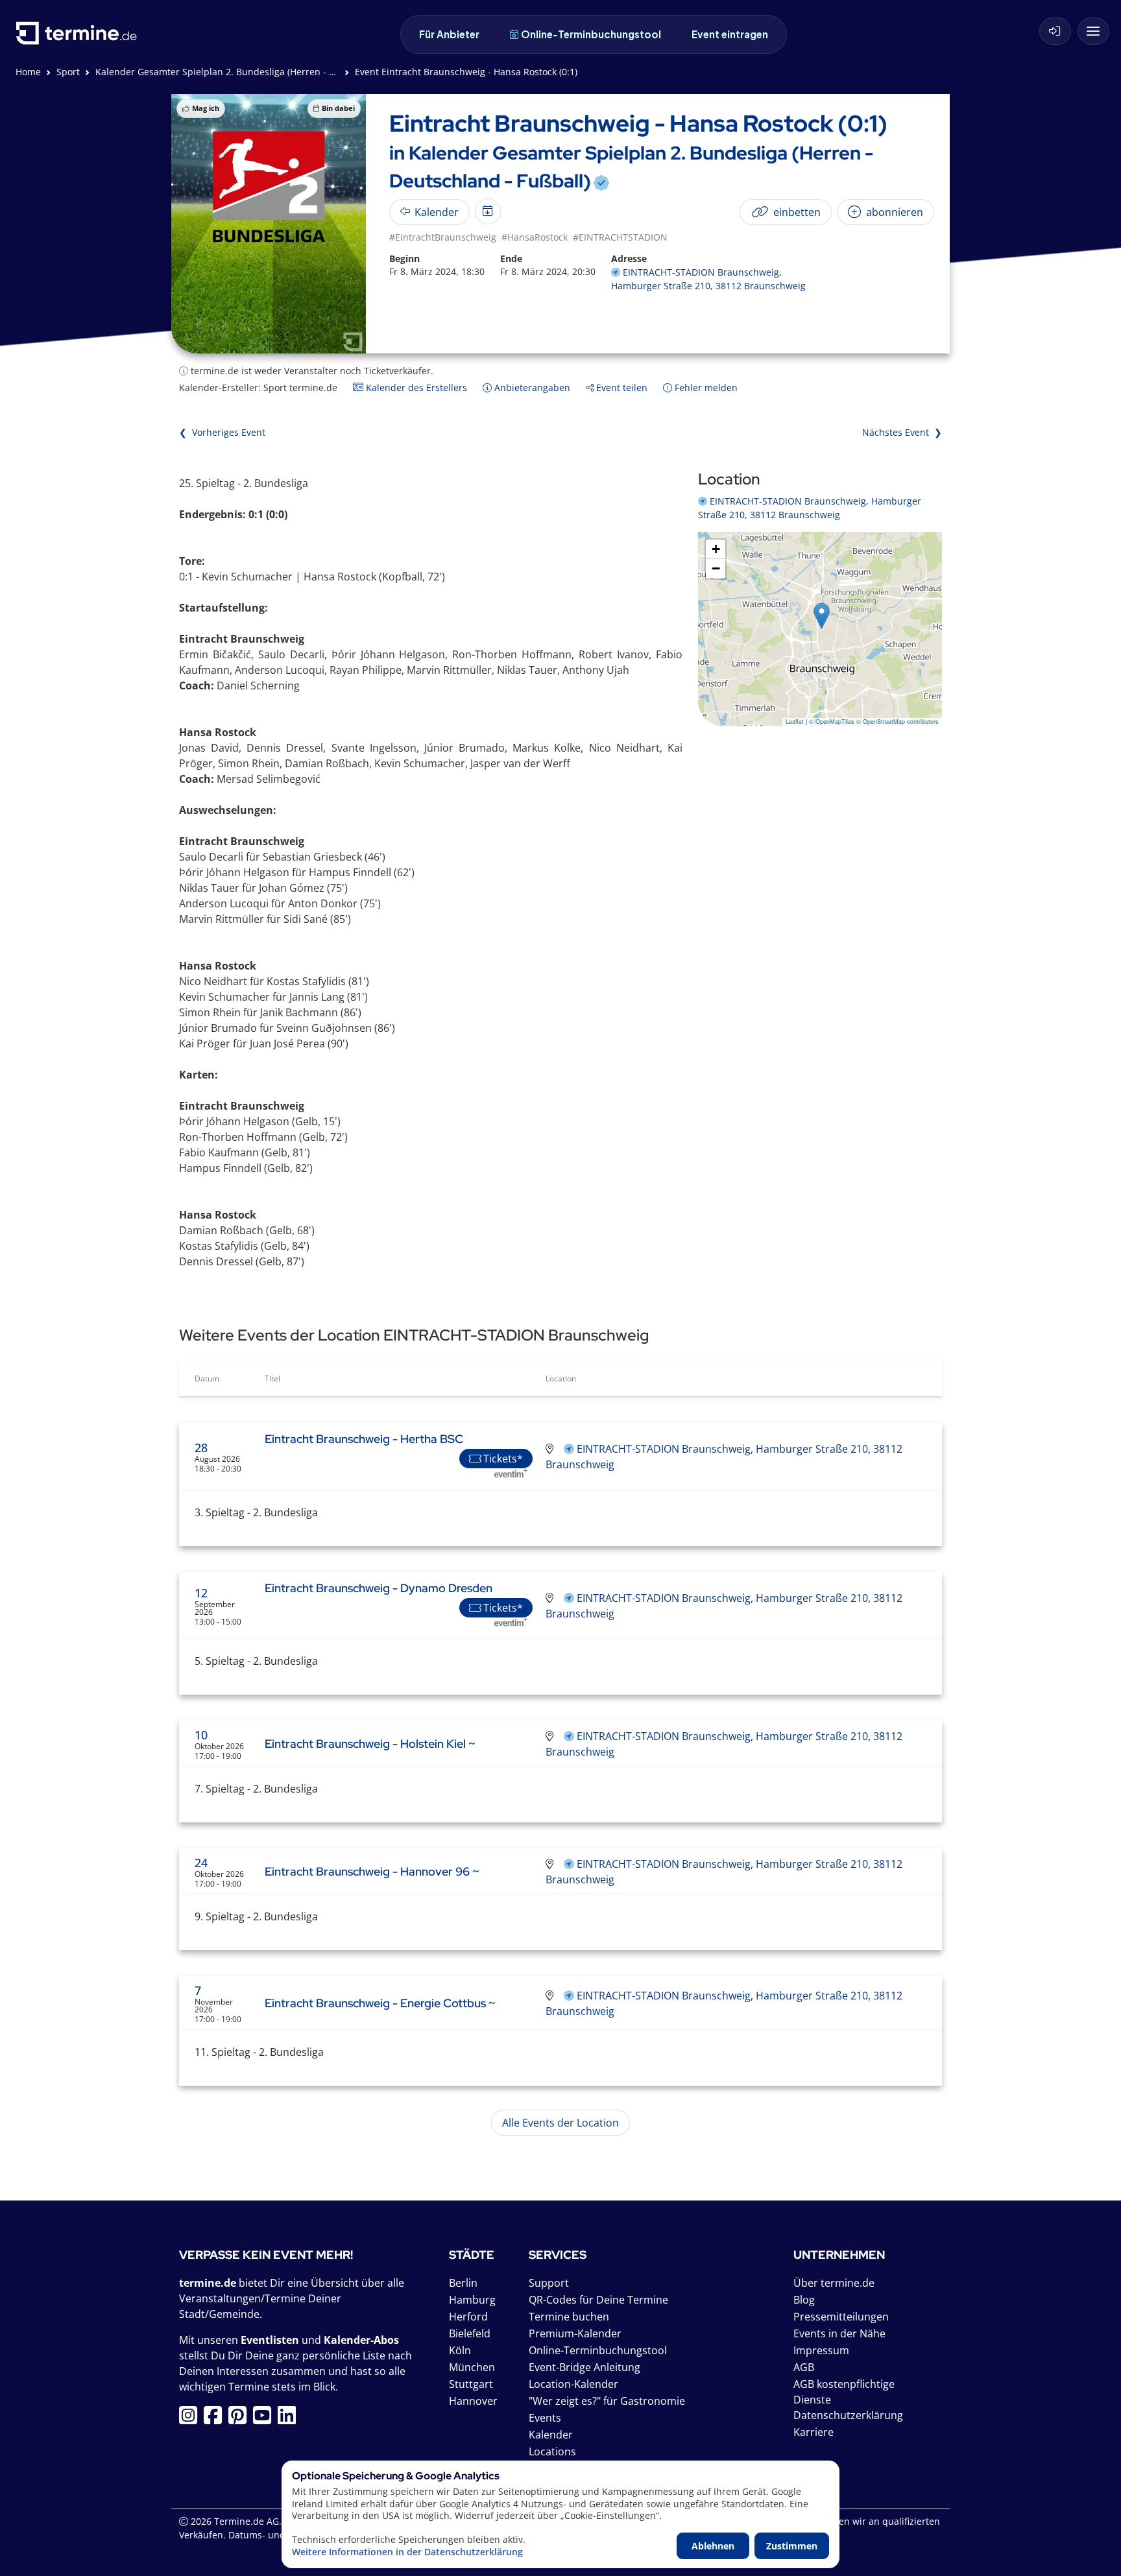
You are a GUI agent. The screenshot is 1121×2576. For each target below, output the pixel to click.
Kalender (551, 2435)
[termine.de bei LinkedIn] (290, 2419)
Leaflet (795, 722)
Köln (460, 2350)
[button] (822, 616)
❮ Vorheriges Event (222, 432)
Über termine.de (834, 2283)
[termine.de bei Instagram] (191, 2419)
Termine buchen (569, 2317)
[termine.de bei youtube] (265, 2419)
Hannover (473, 2401)
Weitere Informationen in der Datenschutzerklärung (407, 2552)
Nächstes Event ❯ (902, 432)
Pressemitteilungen (841, 2317)
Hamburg (472, 2300)
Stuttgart (471, 2384)
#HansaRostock (535, 237)
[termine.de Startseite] (80, 38)
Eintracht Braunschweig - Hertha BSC (364, 1439)
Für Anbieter (449, 34)
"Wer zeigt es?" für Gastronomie (607, 2401)
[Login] (1055, 31)
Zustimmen (792, 2546)
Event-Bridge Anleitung (585, 2367)
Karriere (814, 2432)
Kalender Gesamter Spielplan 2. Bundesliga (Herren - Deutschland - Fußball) (261, 72)
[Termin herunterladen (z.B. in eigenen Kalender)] (488, 211)
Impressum (821, 2350)
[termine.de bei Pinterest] (241, 2419)
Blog (804, 2300)
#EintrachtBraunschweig (443, 237)
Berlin (463, 2283)
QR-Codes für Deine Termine (598, 2300)
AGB (804, 2367)
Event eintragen (730, 34)
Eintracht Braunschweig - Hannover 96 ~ (372, 1871)
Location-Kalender (573, 2384)
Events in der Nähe (839, 2333)
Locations (552, 2451)
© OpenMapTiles (832, 722)
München (472, 2367)
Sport (68, 72)
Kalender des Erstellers (415, 388)
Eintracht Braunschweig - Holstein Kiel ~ (370, 1744)
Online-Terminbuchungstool (591, 34)
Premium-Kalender (575, 2333)
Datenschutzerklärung (848, 2415)
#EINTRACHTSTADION (620, 237)
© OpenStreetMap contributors (898, 722)
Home (28, 72)
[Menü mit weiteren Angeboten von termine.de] (1093, 31)
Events (545, 2418)
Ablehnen (713, 2546)
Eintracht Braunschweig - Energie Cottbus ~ (380, 2003)
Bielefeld (470, 2333)
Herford (468, 2317)
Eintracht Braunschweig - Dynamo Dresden (379, 1588)
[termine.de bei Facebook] (216, 2419)
